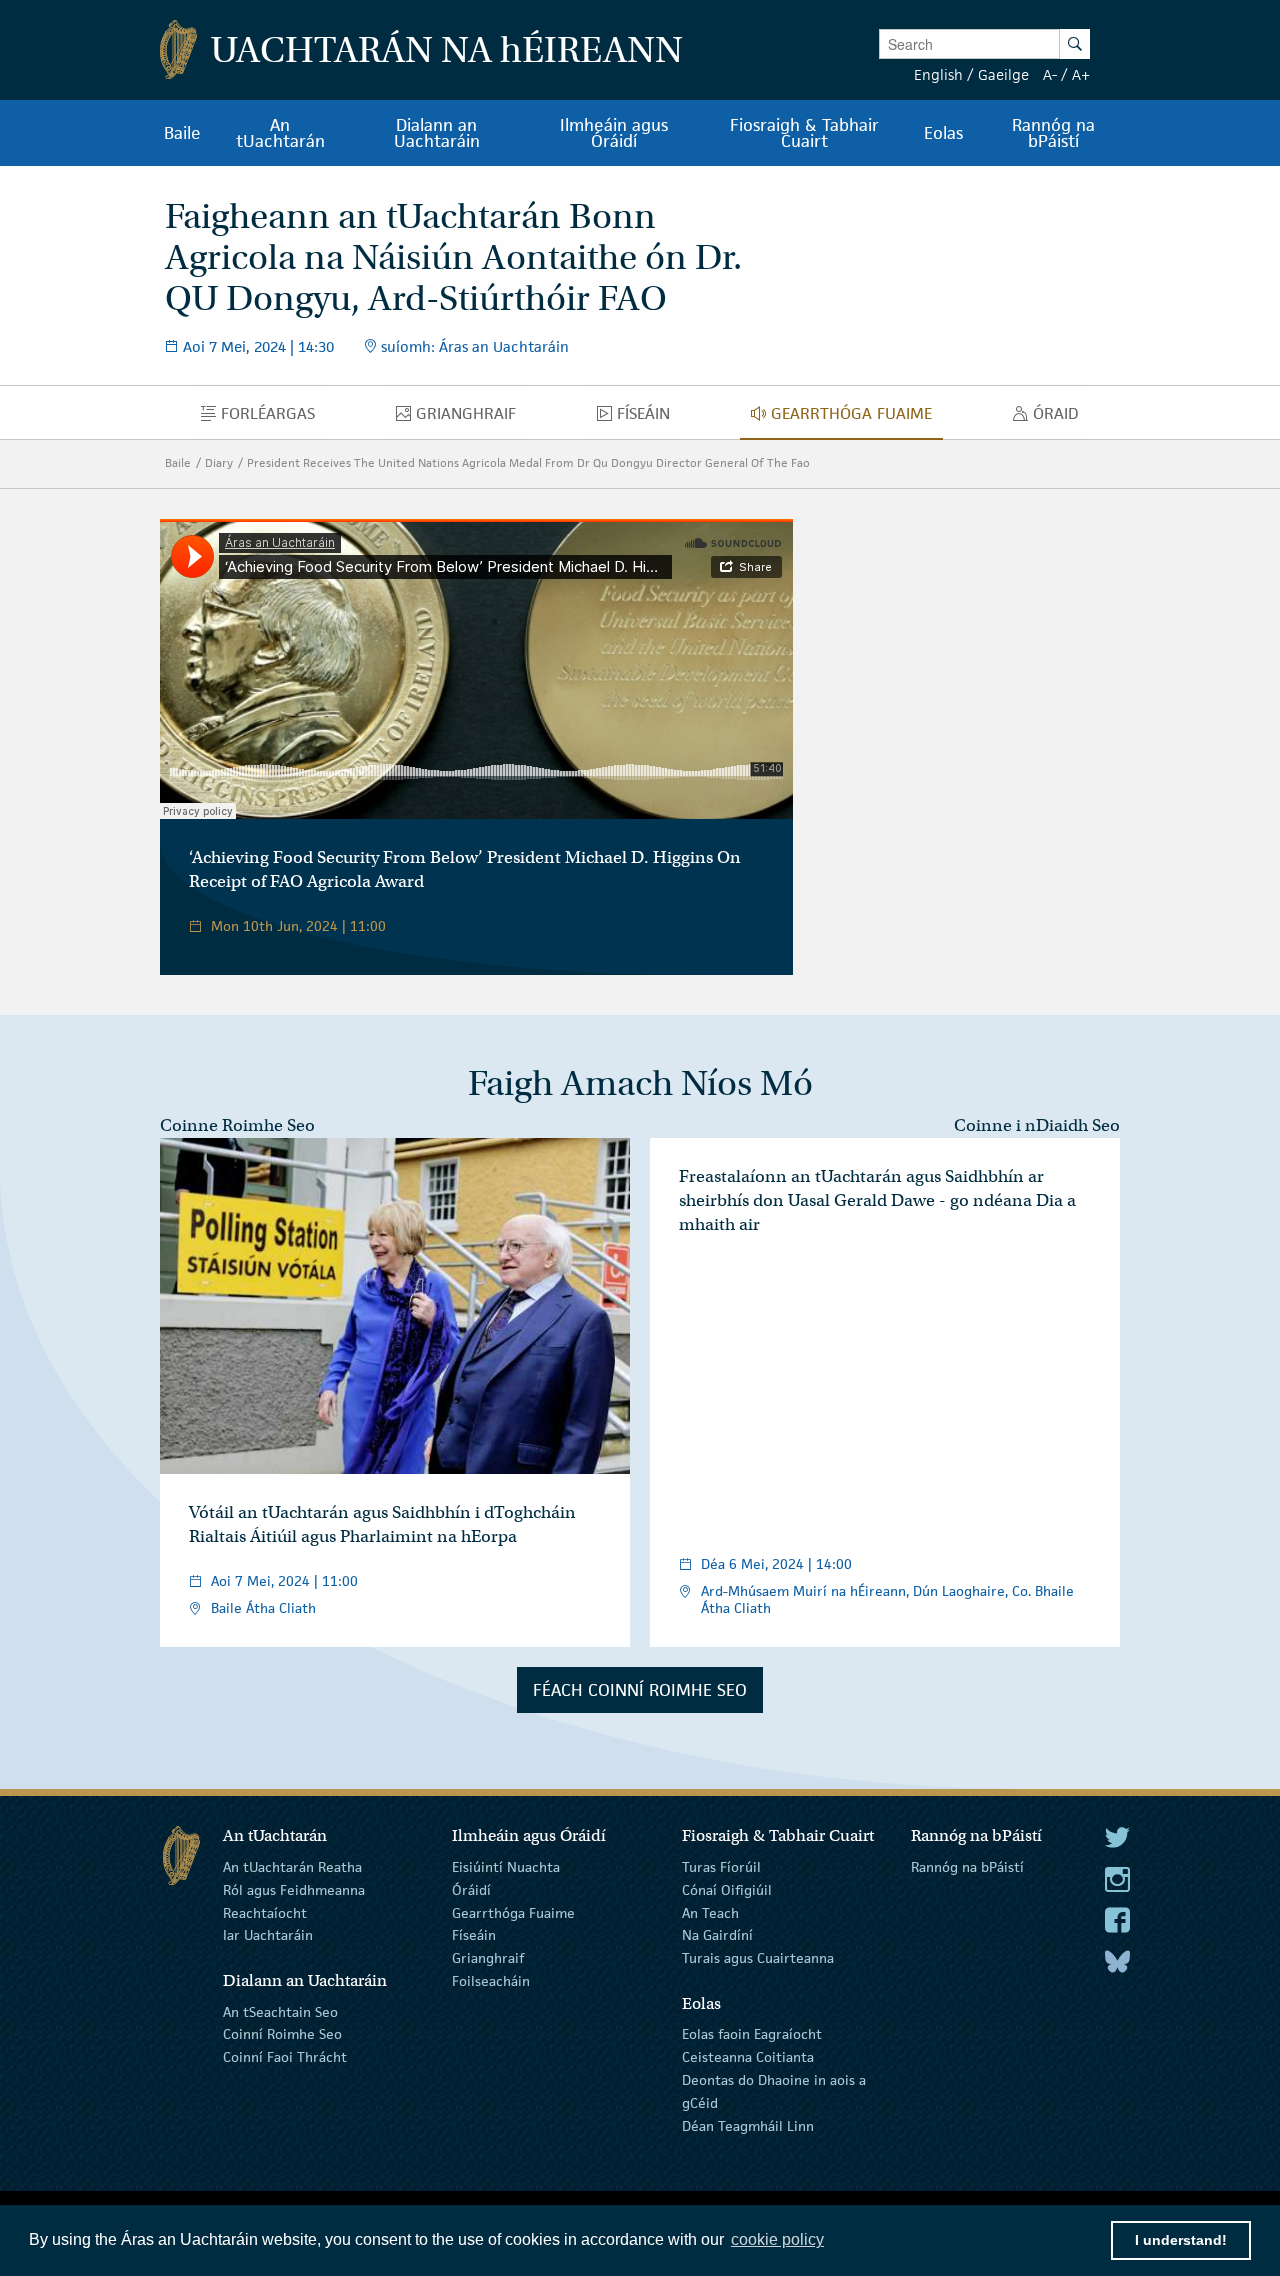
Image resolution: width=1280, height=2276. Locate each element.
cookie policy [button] (777, 2239)
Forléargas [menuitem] (273, 418)
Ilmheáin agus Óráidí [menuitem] (614, 133)
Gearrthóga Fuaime (513, 1912)
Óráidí (471, 1890)
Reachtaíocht (265, 1912)
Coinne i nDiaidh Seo (1037, 1125)
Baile (178, 462)
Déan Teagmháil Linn (748, 2125)
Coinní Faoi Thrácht (285, 2057)
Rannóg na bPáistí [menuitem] (1053, 133)
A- (1050, 74)
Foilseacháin (491, 1981)
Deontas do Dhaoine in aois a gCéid (774, 2091)
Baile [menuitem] (182, 133)
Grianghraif (488, 1958)
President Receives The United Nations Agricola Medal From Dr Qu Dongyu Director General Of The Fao (528, 462)
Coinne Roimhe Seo (237, 1125)
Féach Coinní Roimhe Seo (640, 1690)
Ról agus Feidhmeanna (294, 1890)
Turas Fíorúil (721, 1867)
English (938, 74)
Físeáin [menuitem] (649, 418)
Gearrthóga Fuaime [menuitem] (857, 418)
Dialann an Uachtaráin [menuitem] (437, 133)
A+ (1081, 74)
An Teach (710, 1912)
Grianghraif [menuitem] (471, 418)
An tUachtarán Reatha (292, 1867)
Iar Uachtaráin (268, 1935)
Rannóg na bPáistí (967, 1867)
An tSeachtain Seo (280, 2011)
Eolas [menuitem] (943, 133)
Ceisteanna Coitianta (748, 2057)
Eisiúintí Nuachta (506, 1867)
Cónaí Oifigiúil (727, 1890)
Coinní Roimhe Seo (282, 2034)
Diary (219, 462)
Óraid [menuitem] (1061, 418)
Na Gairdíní (717, 1935)
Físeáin (474, 1935)
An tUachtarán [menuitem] (280, 133)
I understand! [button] (1181, 2240)
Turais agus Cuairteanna (758, 1958)
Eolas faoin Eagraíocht (752, 2034)
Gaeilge (1003, 74)
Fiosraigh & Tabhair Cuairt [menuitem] (804, 133)
